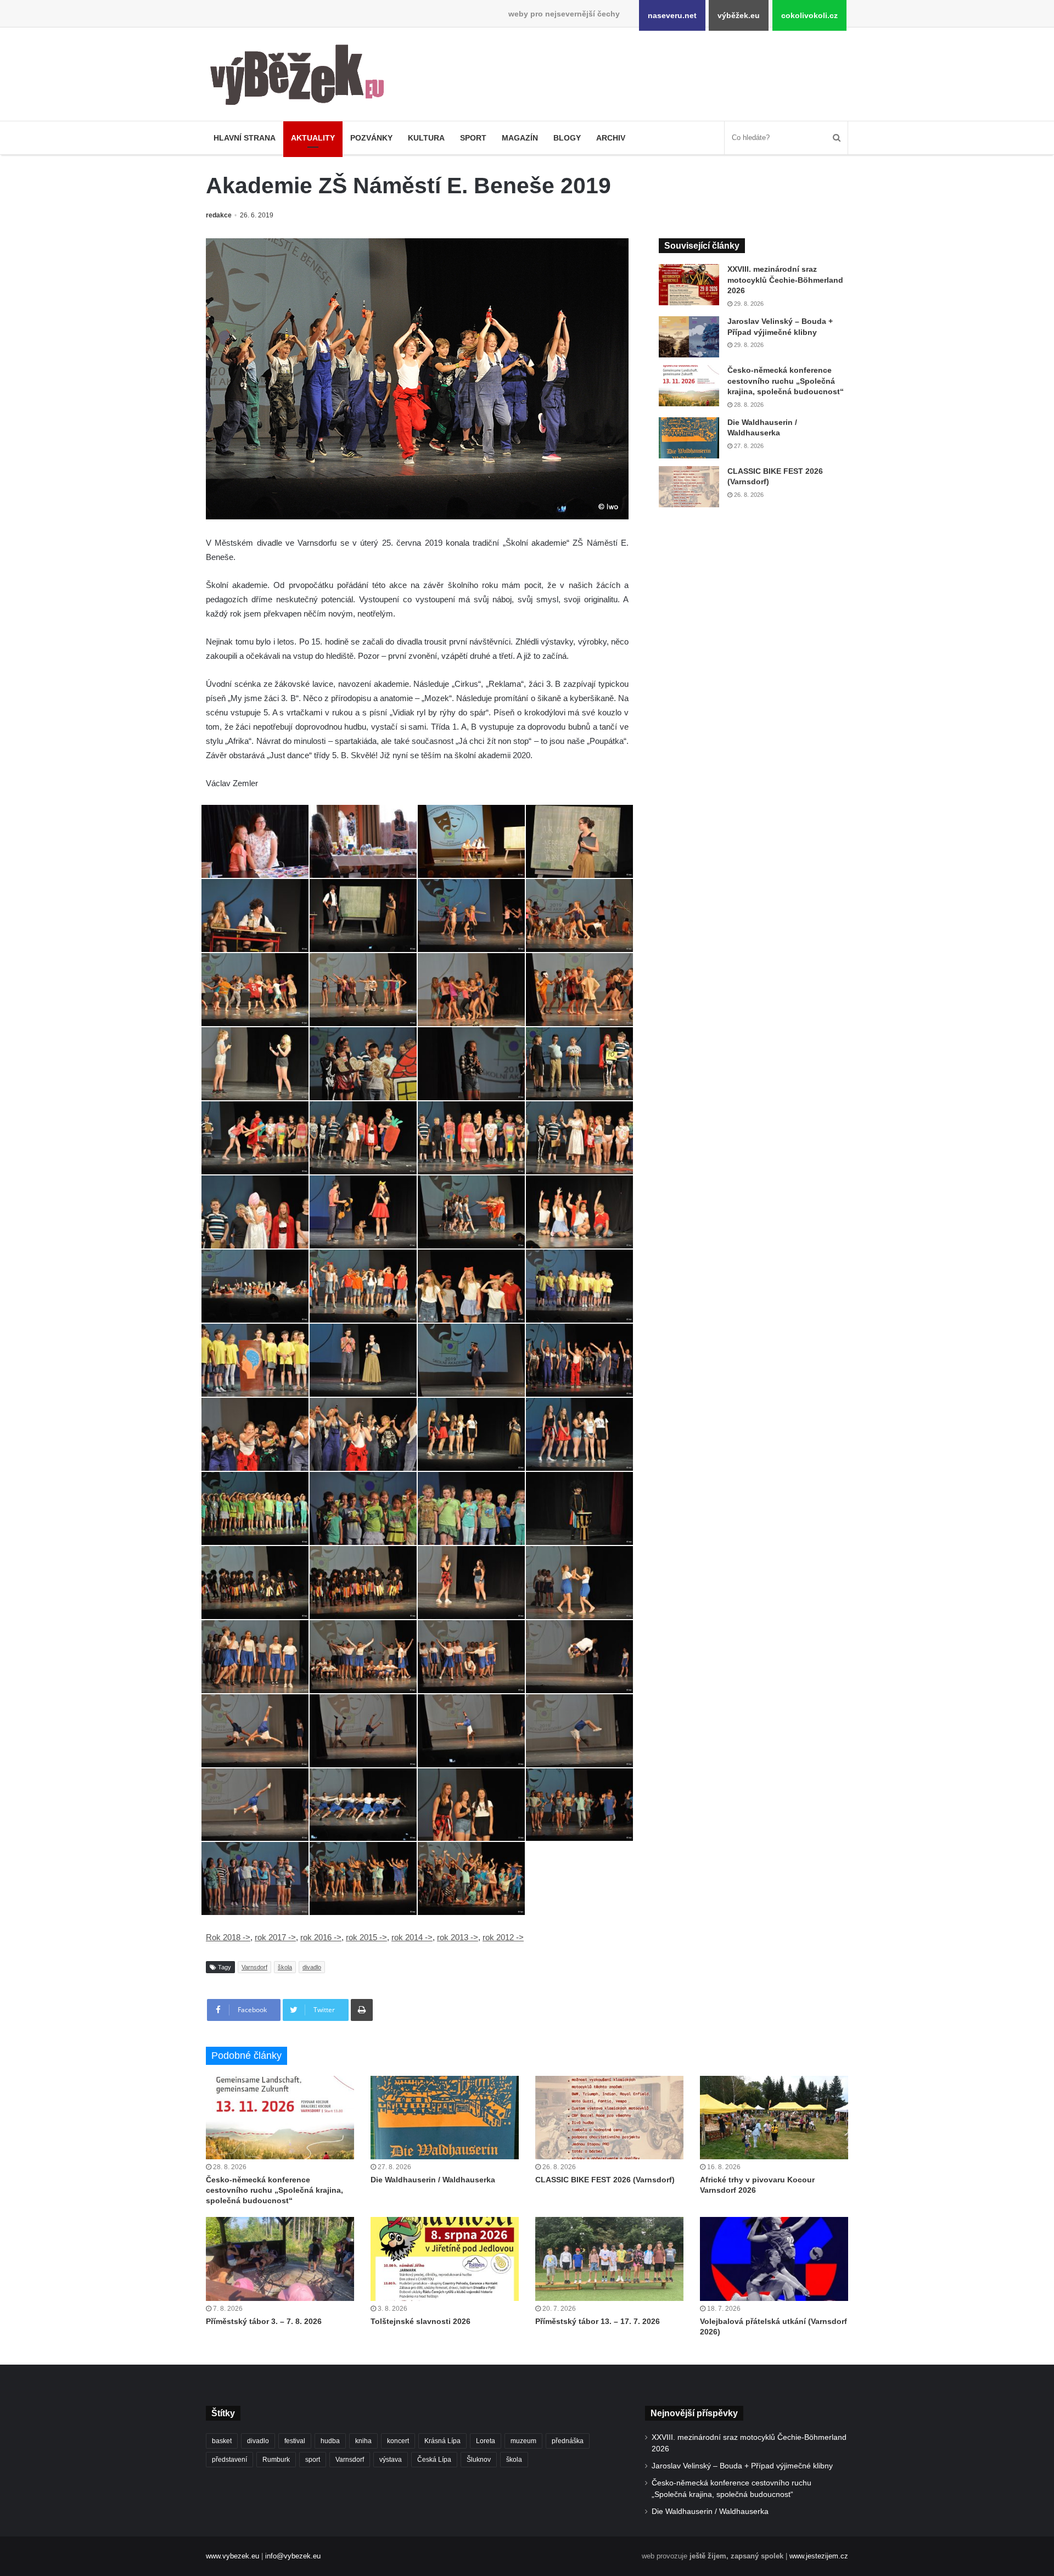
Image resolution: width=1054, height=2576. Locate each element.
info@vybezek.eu (293, 2556)
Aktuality (313, 138)
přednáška (568, 2441)
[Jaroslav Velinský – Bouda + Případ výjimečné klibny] (689, 337)
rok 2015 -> (366, 1937)
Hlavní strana (245, 138)
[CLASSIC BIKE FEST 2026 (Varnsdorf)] (689, 487)
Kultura (426, 138)
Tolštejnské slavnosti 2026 (421, 2321)
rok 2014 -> (412, 1937)
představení (229, 2460)
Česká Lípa (434, 2460)
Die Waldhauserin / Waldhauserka (433, 2180)
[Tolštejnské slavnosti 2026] (445, 2259)
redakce (219, 215)
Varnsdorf (254, 1967)
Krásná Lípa (442, 2441)
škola (285, 1967)
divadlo (312, 1967)
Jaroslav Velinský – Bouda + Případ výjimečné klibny (742, 2466)
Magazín (520, 138)
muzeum (523, 2441)
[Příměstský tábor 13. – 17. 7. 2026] (609, 2259)
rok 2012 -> (503, 1937)
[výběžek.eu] (302, 77)
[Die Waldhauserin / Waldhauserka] (689, 438)
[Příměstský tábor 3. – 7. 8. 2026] (280, 2259)
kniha (363, 2441)
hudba (330, 2441)
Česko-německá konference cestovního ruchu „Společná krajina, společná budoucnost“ (786, 381)
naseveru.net (672, 15)
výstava (391, 2460)
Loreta (486, 2441)
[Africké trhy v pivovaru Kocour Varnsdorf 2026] (774, 2118)
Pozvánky (371, 138)
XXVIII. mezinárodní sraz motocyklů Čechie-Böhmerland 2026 (785, 280)
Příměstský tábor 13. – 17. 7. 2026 (598, 2321)
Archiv (611, 138)
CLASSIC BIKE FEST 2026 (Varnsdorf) (605, 2180)
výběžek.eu (739, 15)
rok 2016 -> (321, 1937)
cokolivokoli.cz (809, 15)
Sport (473, 138)
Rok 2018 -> (228, 1937)
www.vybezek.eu (232, 2556)
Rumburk (276, 2460)
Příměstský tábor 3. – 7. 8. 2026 (264, 2321)
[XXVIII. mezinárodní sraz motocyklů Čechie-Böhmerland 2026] (689, 285)
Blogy (567, 138)
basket (222, 2441)
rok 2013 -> (458, 1937)
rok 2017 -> (275, 1937)
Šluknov (479, 2460)
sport (313, 2460)
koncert (398, 2441)
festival (295, 2441)
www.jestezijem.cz (819, 2556)
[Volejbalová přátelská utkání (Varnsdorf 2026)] (774, 2259)
